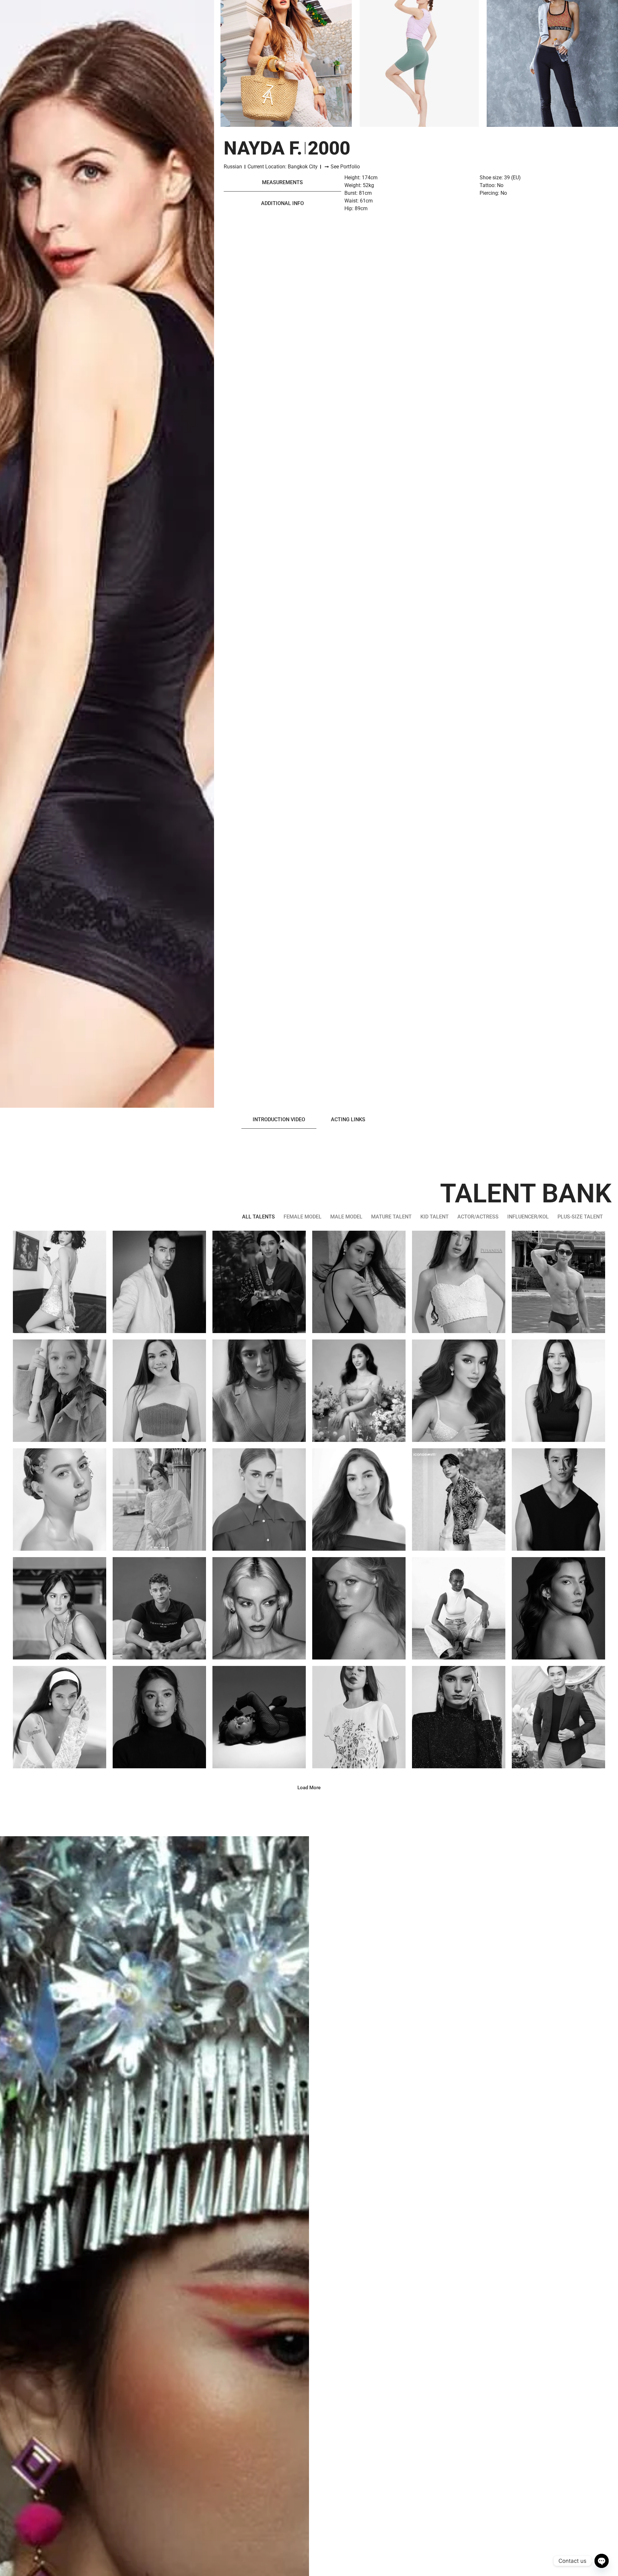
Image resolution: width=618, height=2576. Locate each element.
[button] (309, 1788)
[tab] (282, 183)
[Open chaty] (602, 2561)
